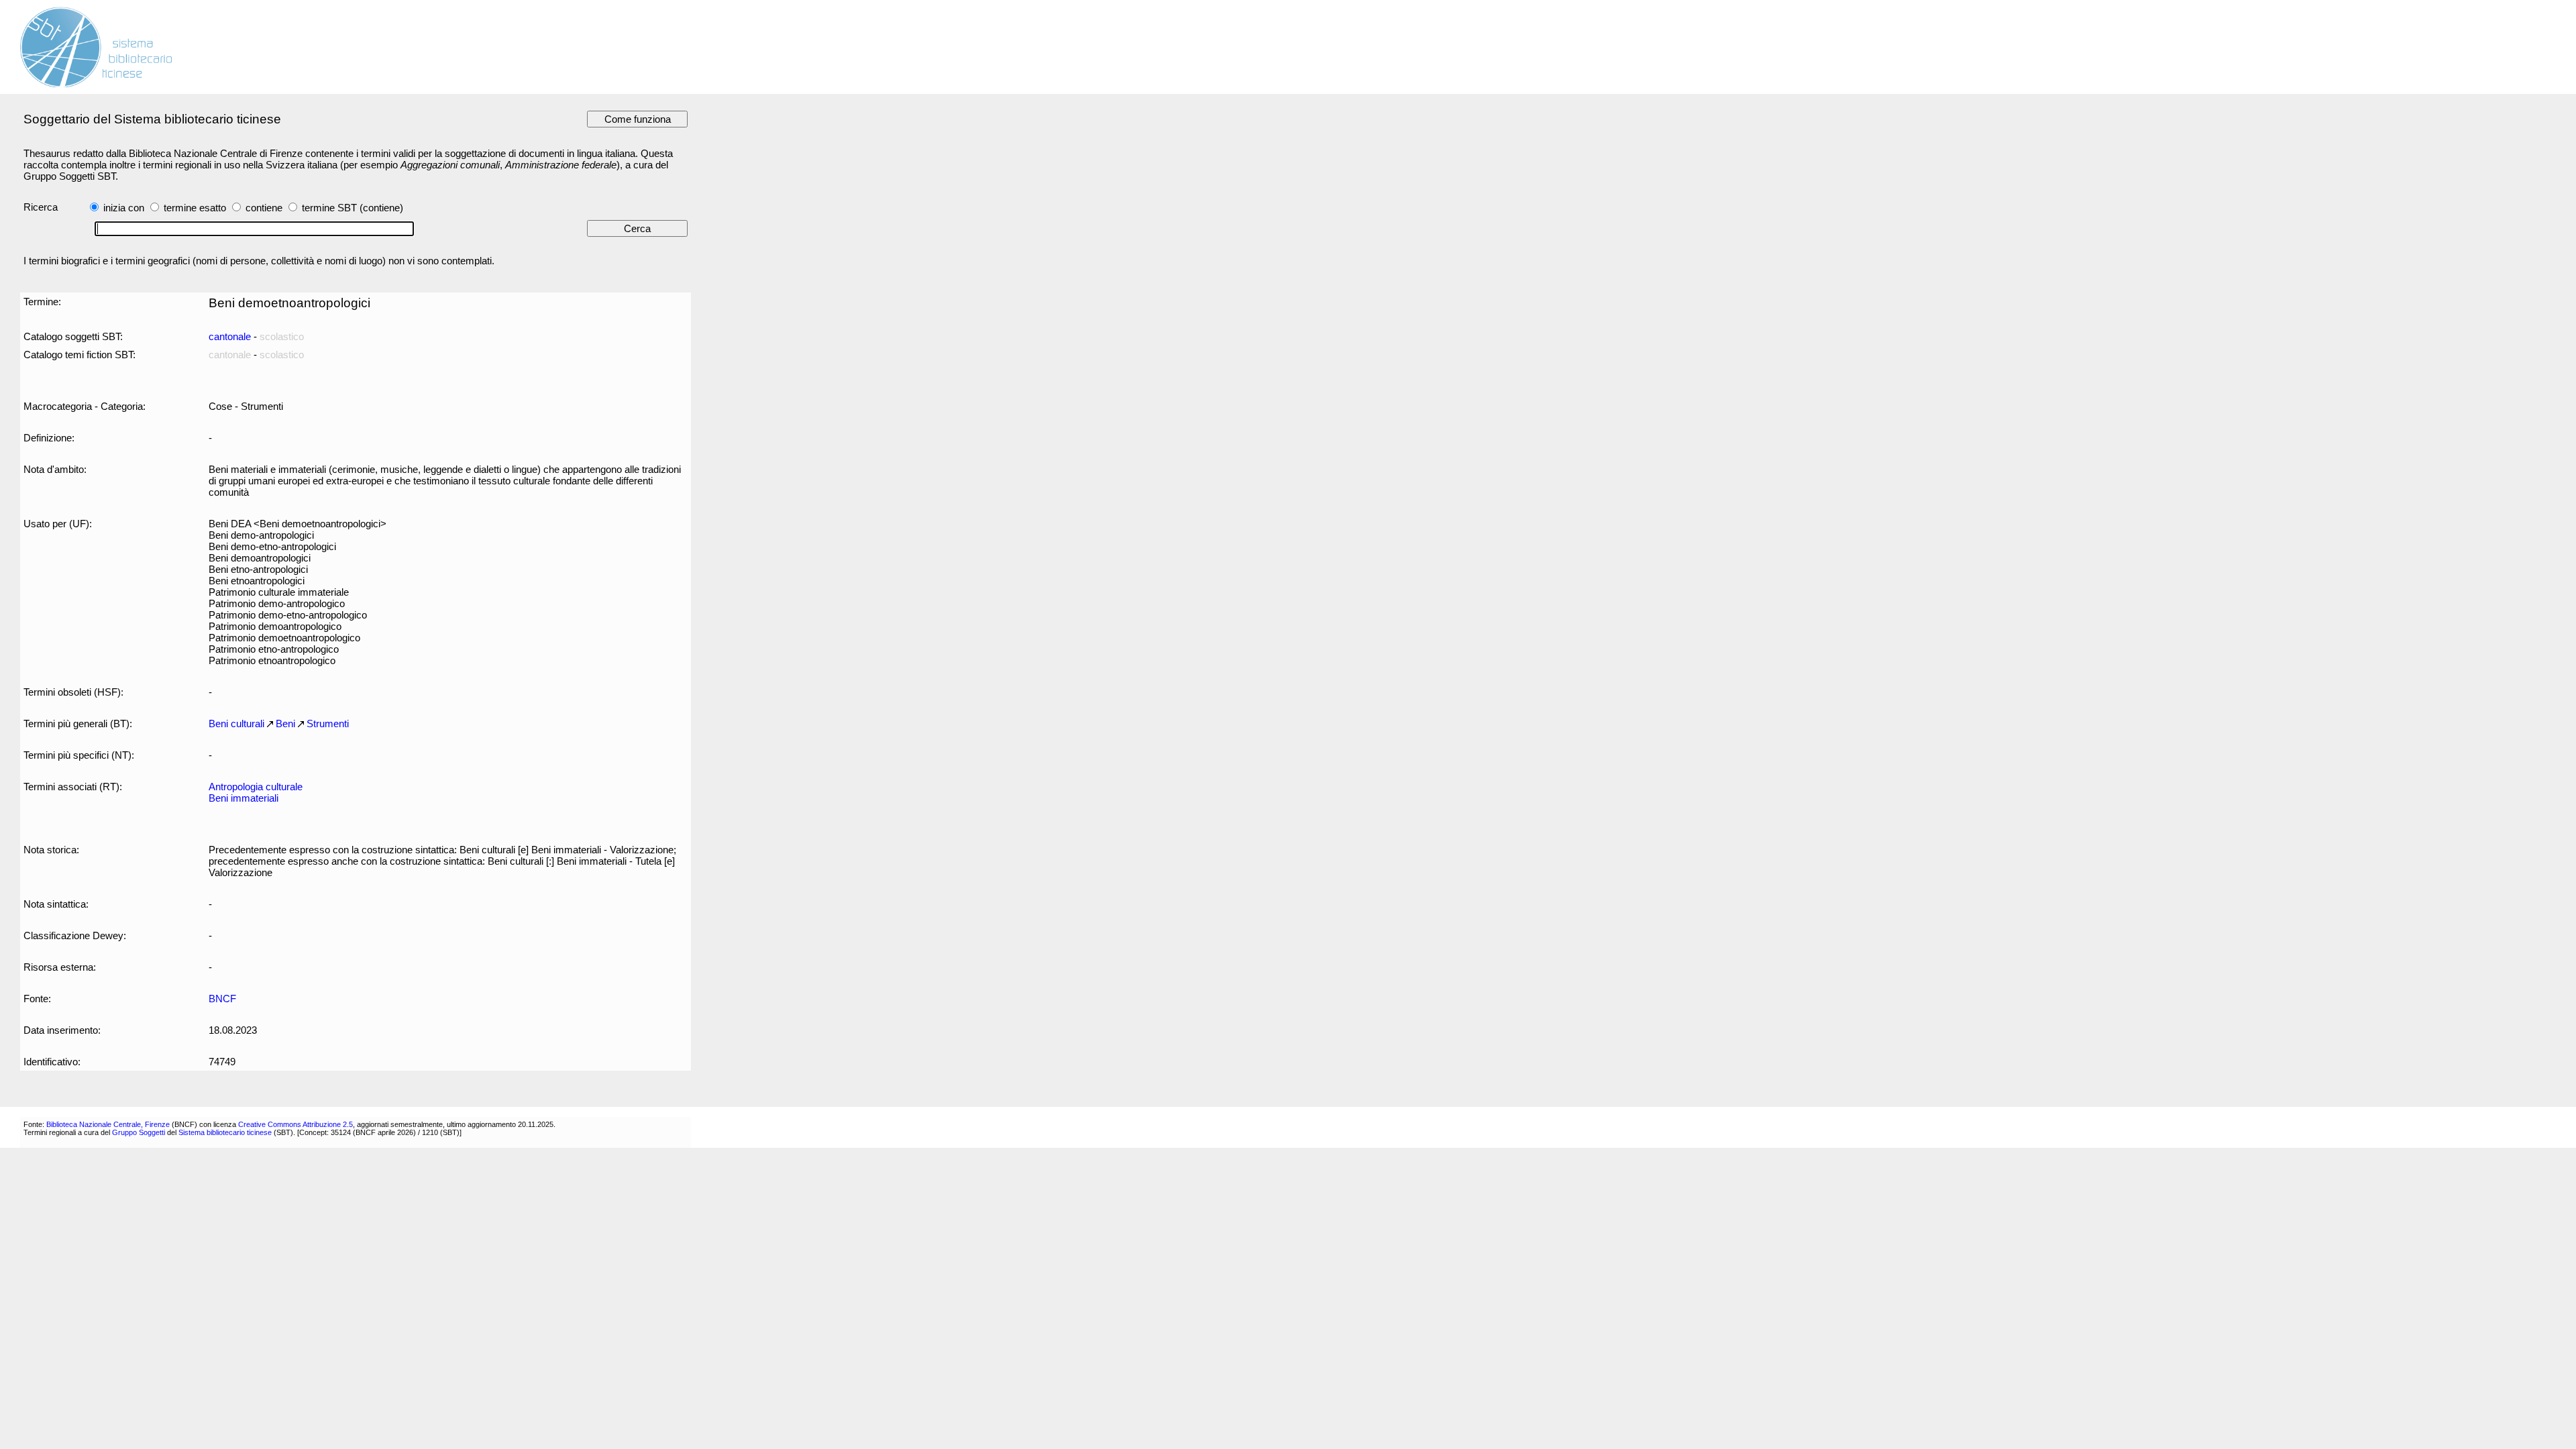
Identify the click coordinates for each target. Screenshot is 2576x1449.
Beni (285, 723)
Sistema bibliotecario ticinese (225, 1132)
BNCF (222, 999)
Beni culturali (236, 723)
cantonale (230, 336)
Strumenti (328, 723)
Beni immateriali (244, 798)
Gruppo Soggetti (139, 1132)
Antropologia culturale (256, 787)
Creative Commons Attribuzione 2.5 (296, 1124)
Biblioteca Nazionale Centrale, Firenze (108, 1124)
